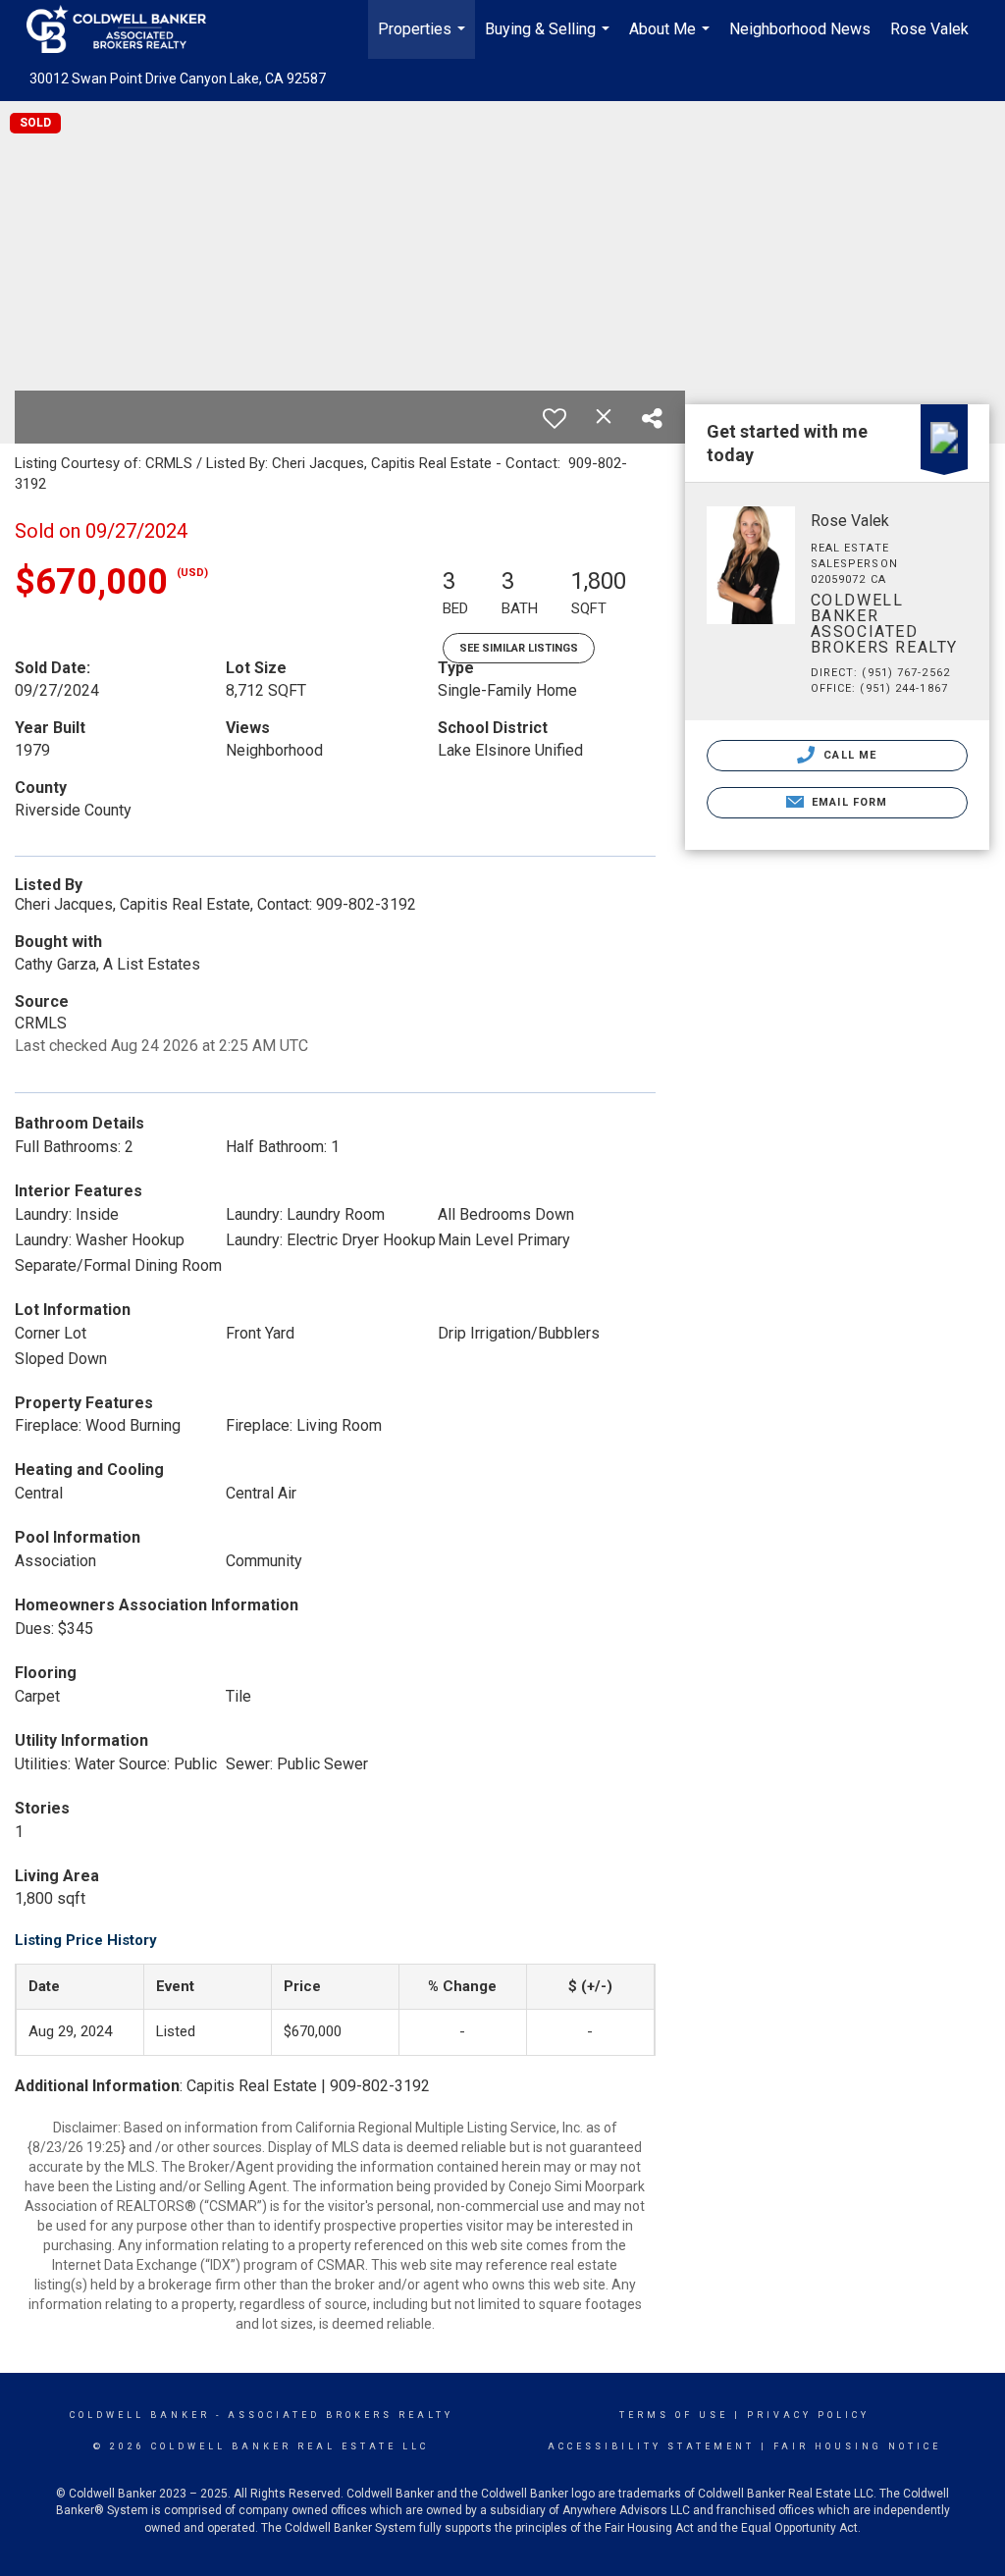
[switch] (555, 418)
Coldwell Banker (140, 2415)
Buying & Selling (550, 39)
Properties (424, 39)
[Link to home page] (126, 29)
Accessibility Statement (651, 2446)
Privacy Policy (808, 2415)
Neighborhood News (800, 29)
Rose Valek (929, 29)
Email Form (847, 802)
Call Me (848, 755)
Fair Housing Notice (857, 2446)
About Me (672, 39)
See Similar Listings (519, 648)
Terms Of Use (674, 2415)
